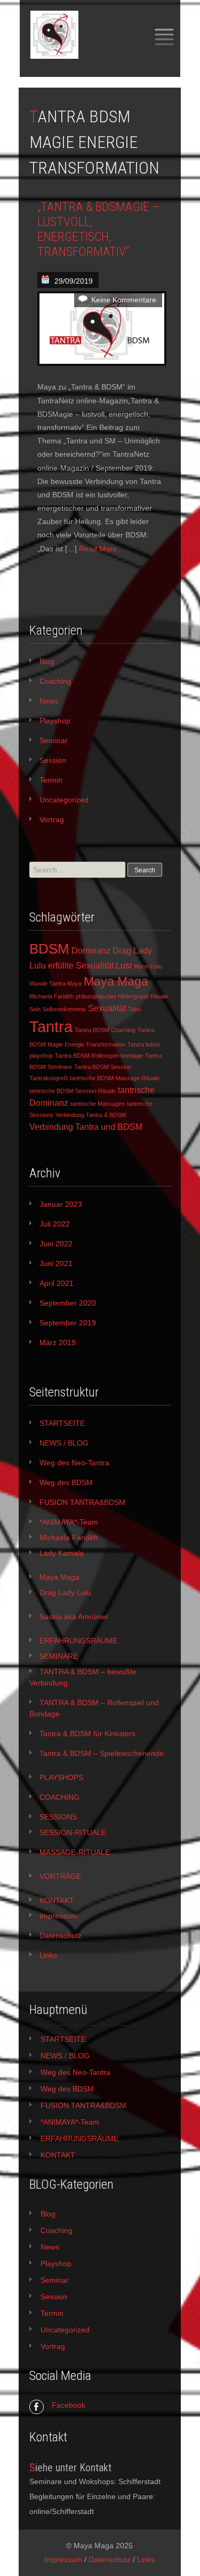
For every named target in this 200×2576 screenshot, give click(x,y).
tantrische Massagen (98, 1104)
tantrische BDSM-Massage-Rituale (115, 1078)
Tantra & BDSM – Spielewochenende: (103, 1753)
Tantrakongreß (49, 1078)
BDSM (49, 949)
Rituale (159, 996)
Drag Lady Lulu (65, 1593)
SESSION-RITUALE (73, 1832)
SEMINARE (59, 1656)
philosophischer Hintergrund (112, 996)
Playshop (55, 721)
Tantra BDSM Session (103, 1067)
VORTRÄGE (60, 1876)
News (49, 701)
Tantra (51, 1027)
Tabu (134, 1009)
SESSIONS (58, 1817)
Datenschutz (61, 1935)
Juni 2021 (56, 1263)
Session (53, 760)
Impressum (58, 1916)
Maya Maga (116, 981)
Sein (35, 1009)
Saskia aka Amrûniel (74, 1617)
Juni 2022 (56, 1244)
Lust (124, 965)
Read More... (101, 549)
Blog (47, 661)
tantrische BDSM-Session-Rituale (73, 1091)
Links (48, 1955)
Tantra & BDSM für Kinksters (87, 1734)
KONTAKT (57, 1900)
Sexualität (107, 1008)
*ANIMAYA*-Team (69, 1522)
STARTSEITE (62, 1423)
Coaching (55, 681)
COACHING (59, 1797)
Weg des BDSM (66, 1482)
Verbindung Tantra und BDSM (86, 1127)
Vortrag (52, 819)
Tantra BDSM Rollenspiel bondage (99, 1056)
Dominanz (91, 950)
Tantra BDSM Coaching (105, 1030)
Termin (51, 780)
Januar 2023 (61, 1204)
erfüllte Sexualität (81, 965)
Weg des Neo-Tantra (74, 1463)
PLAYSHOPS (61, 1777)
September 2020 (68, 1303)
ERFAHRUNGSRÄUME (78, 1641)
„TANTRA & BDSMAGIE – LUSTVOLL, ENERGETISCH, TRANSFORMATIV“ (98, 229)
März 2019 (58, 1342)
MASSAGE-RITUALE (75, 1852)
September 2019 (68, 1323)
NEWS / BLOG (64, 1443)
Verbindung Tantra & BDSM (91, 1115)
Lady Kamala (62, 1553)
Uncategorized (64, 800)
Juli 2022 (55, 1224)
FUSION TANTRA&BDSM (82, 1502)
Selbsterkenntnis (64, 1009)
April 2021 (57, 1283)
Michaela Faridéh (51, 996)
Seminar (54, 740)
